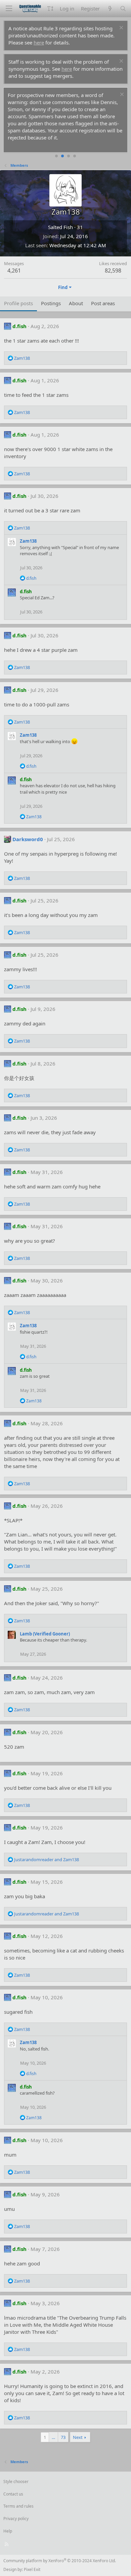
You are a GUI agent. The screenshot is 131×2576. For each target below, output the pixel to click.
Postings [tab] (51, 303)
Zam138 (28, 541)
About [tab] (76, 303)
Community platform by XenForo (60, 2561)
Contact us (13, 2494)
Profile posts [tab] (18, 303)
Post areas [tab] (103, 303)
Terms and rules (18, 2506)
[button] (50, 9)
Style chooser (16, 2482)
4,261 (14, 271)
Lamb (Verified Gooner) (45, 1634)
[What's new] (110, 9)
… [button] (53, 2437)
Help (8, 2531)
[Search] (123, 9)
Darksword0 (28, 839)
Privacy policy (16, 2519)
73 (63, 2437)
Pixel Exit (32, 2569)
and (47, 1859)
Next (78, 2437)
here (39, 42)
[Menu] (9, 9)
